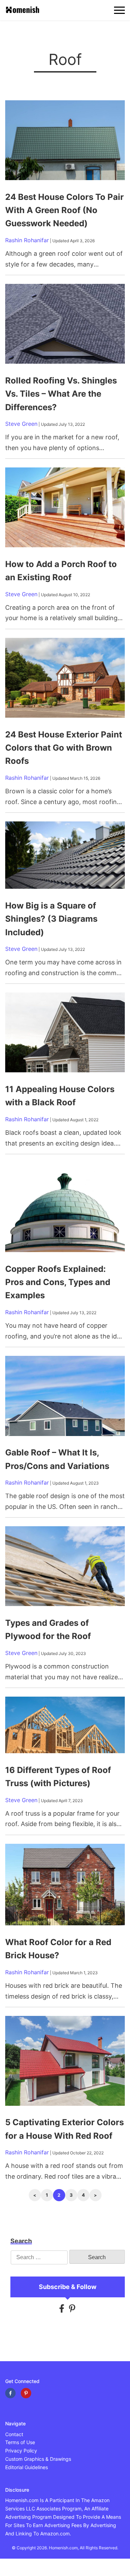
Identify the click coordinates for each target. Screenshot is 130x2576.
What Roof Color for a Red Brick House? (58, 1949)
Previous (35, 2195)
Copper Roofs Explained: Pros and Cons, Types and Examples (58, 1282)
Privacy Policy (21, 2451)
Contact (14, 2434)
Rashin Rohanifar (27, 240)
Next (96, 2195)
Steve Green (21, 424)
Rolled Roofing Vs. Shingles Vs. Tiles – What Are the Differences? (61, 394)
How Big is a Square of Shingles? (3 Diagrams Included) (51, 919)
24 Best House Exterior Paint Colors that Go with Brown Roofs (64, 748)
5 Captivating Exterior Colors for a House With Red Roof (64, 2129)
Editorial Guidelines (27, 2467)
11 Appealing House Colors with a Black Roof (60, 1096)
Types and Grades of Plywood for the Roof (48, 1629)
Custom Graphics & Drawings (38, 2459)
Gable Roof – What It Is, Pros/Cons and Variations (59, 1459)
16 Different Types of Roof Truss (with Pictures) (58, 1777)
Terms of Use (20, 2442)
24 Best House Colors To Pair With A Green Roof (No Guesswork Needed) (64, 210)
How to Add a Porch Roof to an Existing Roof (61, 571)
